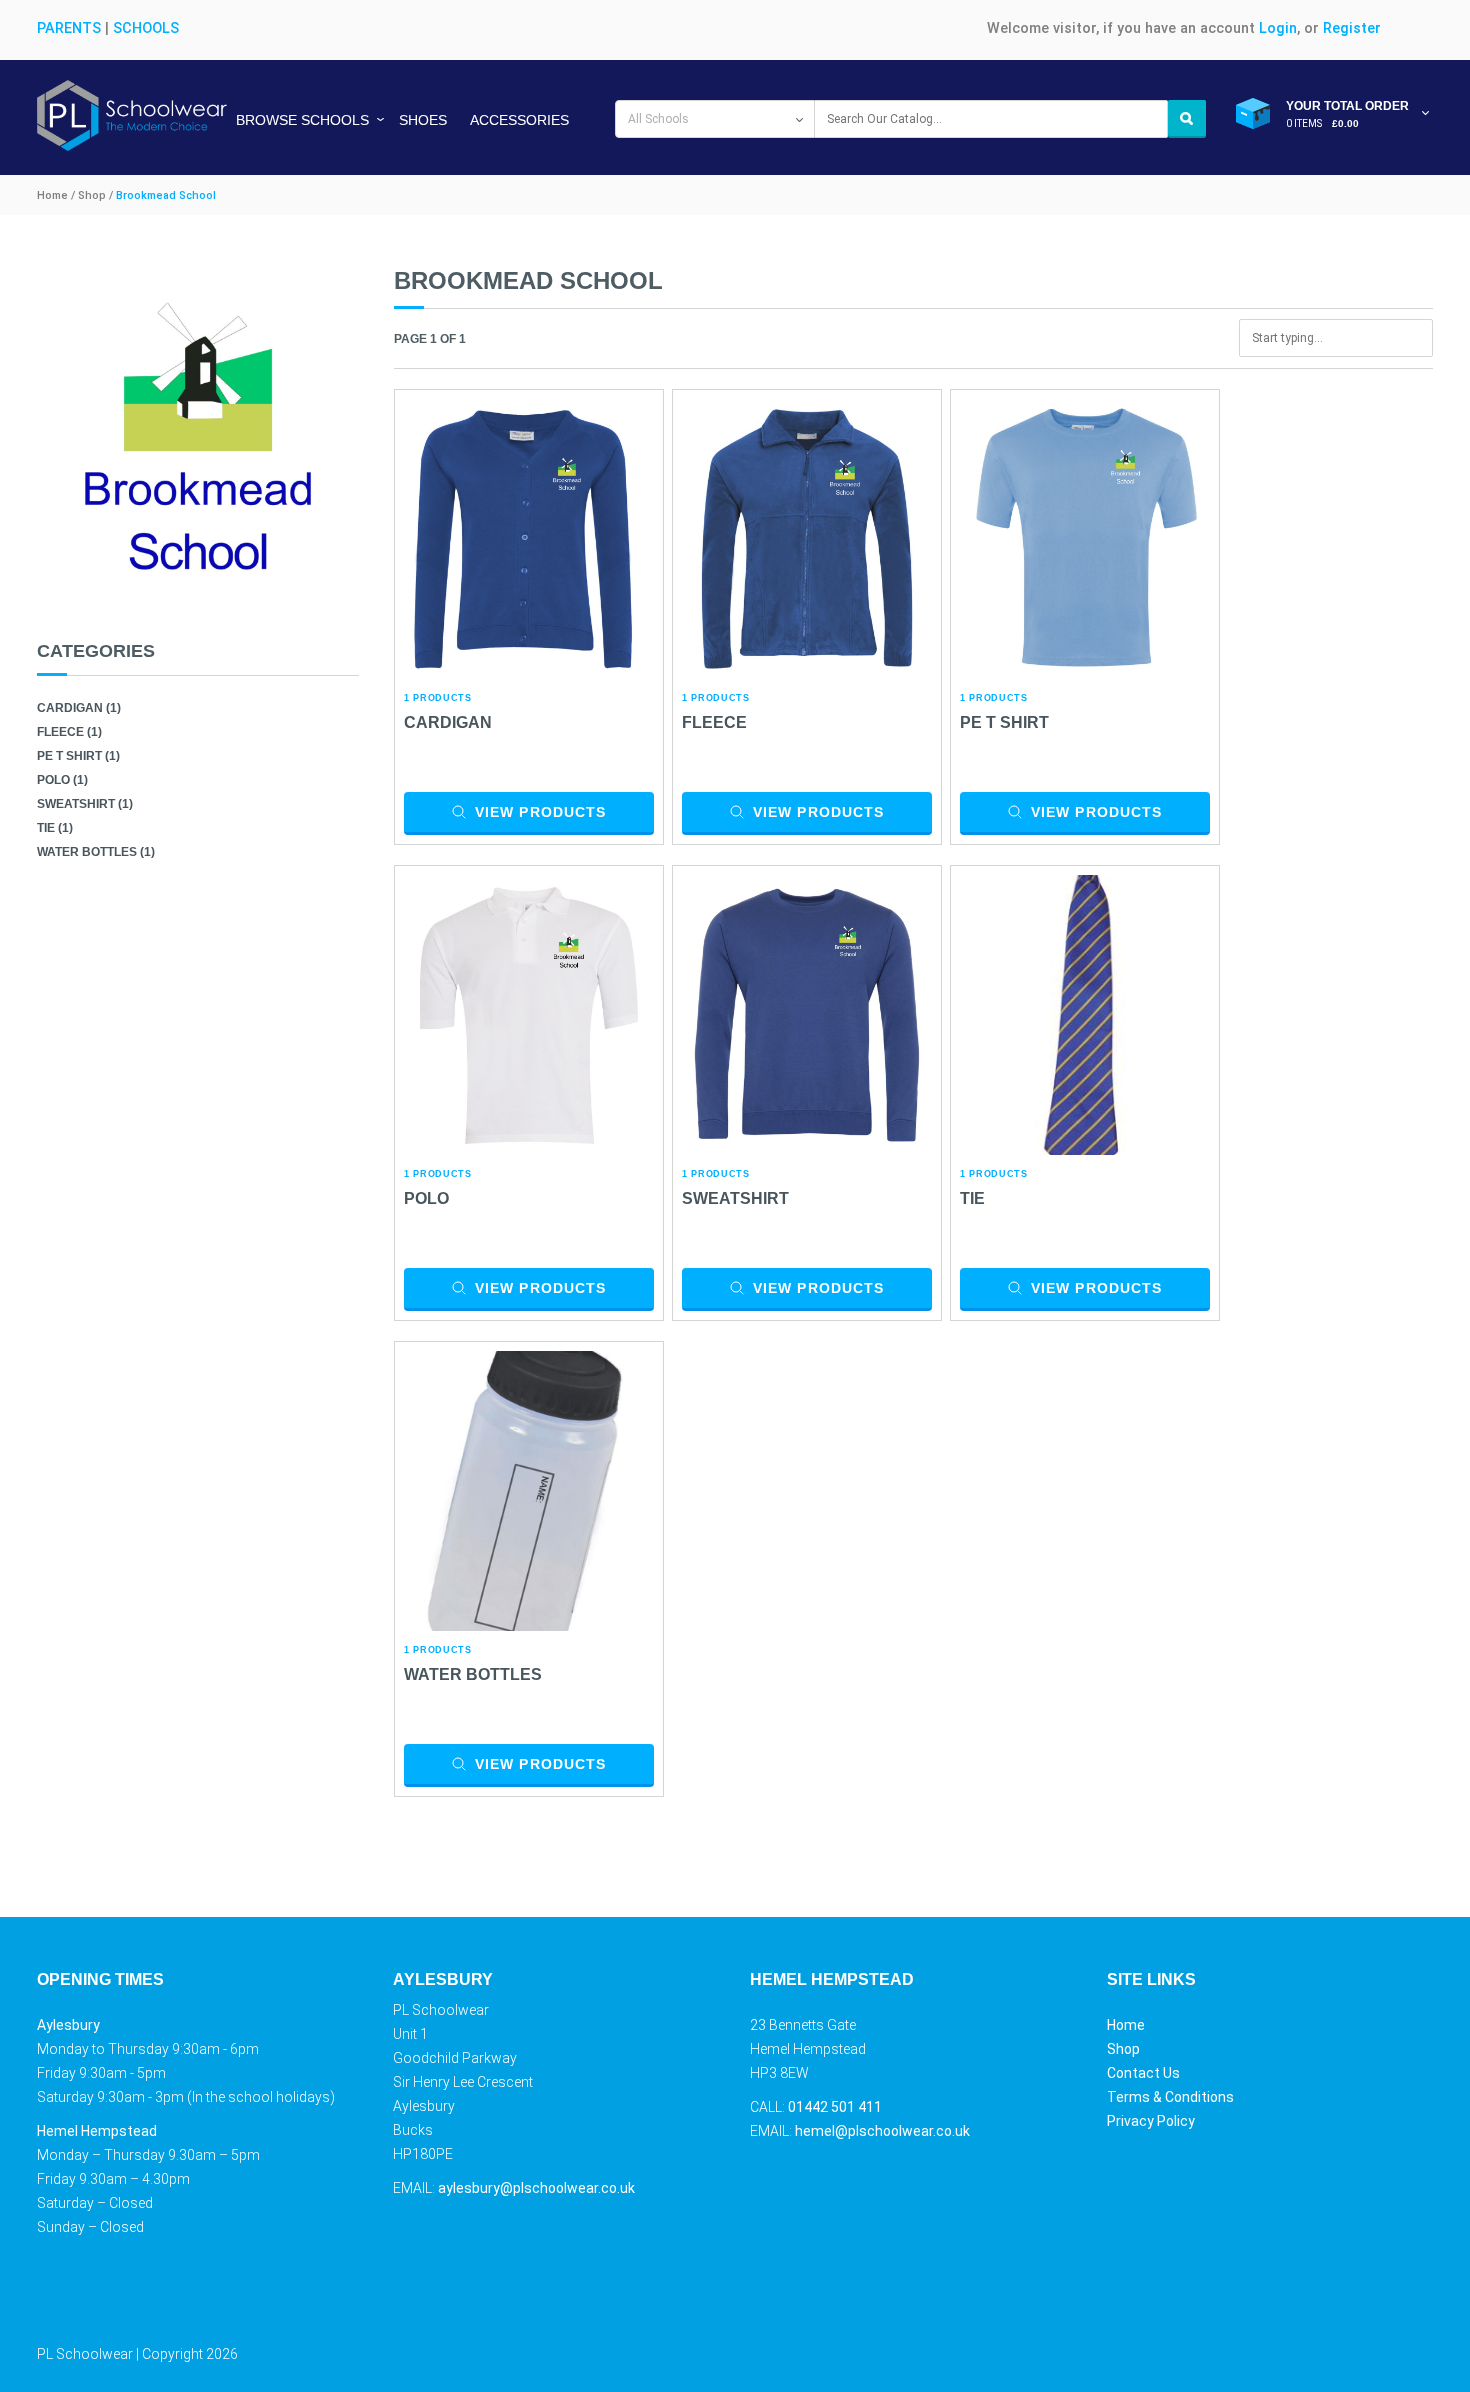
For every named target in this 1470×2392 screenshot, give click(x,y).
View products (541, 812)
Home (1126, 2025)
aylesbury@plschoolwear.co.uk (536, 2188)
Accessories (519, 120)
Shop (1123, 2049)
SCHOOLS (146, 28)
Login (1278, 28)
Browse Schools (302, 120)
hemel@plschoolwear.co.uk (882, 2131)
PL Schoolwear (85, 2354)
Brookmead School (166, 195)
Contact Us (1143, 2073)
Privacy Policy (1151, 2121)
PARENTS (69, 28)
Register (1352, 28)
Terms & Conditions (1170, 2097)
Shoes (423, 120)
